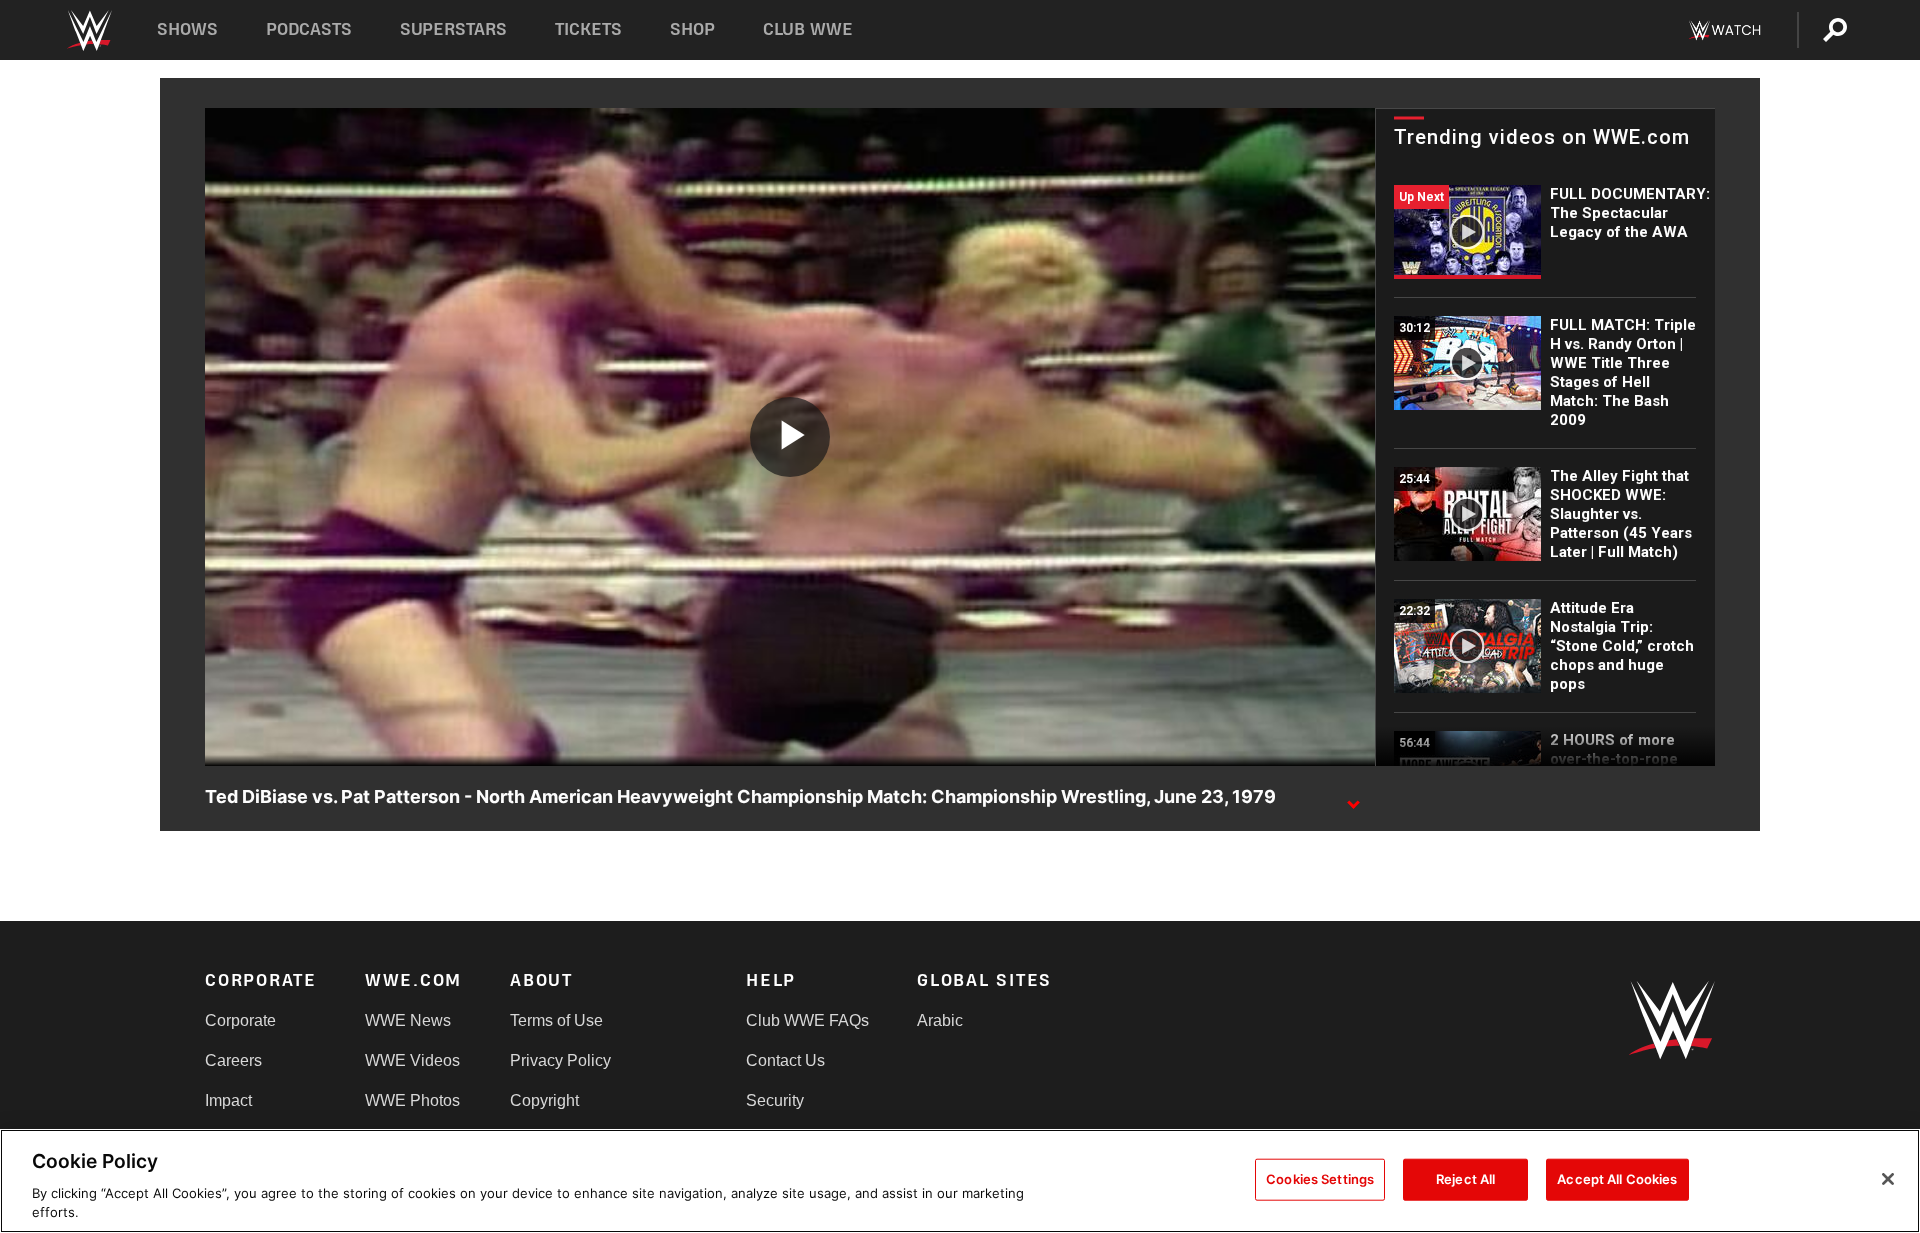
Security (775, 1100)
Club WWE (808, 29)
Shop (692, 29)
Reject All (1465, 1179)
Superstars (454, 29)
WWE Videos (412, 1060)
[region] (960, 1181)
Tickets (588, 29)
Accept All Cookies (1617, 1179)
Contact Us (785, 1060)
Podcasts (309, 29)
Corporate (240, 1020)
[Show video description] (1353, 798)
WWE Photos (412, 1100)
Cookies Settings (1320, 1179)
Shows (187, 29)
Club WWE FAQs (807, 1020)
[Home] (88, 30)
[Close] (1888, 1179)
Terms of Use (556, 1020)
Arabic (940, 1020)
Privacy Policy (560, 1060)
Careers (233, 1060)
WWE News (408, 1020)
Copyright (544, 1100)
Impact (228, 1100)
